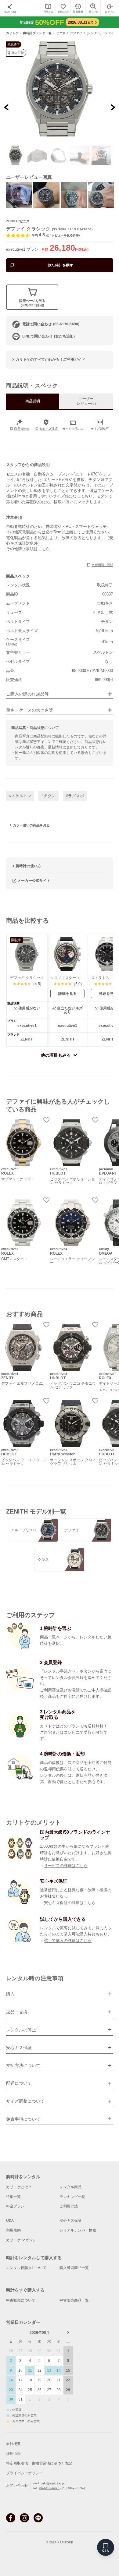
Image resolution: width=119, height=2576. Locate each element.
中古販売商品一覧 (74, 2300)
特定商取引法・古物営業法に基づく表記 (39, 2463)
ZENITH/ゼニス (18, 221)
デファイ (76, 33)
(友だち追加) (49, 336)
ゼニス (61, 33)
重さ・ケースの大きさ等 (30, 710)
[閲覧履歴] (78, 8)
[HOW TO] (48, 8)
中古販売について (21, 2300)
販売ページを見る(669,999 (32, 303)
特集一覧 (13, 2197)
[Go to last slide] (7, 107)
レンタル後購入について (26, 2268)
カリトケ (13, 33)
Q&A (10, 2221)
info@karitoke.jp (52, 2483)
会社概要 (13, 2444)
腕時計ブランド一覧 (37, 33)
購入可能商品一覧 (74, 2268)
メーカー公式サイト (34, 881)
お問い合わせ (17, 2486)
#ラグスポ (75, 796)
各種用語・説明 (103, 565)
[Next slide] (113, 107)
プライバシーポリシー (24, 2473)
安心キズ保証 (70, 2221)
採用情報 (13, 2454)
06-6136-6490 (49, 2488)
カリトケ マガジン (21, 2240)
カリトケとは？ (19, 2187)
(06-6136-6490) (51, 324)
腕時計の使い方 (28, 866)
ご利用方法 (69, 2206)
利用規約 (13, 2230)
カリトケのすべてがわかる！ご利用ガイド (50, 359)
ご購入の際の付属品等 (27, 694)
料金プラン (15, 2206)
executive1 (16, 249)
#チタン (49, 796)
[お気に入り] (63, 8)
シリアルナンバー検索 (78, 2230)
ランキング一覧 (72, 2197)
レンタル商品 (70, 2187)
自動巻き (105, 603)
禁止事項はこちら (34, 549)
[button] (16, 155)
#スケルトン (20, 796)
